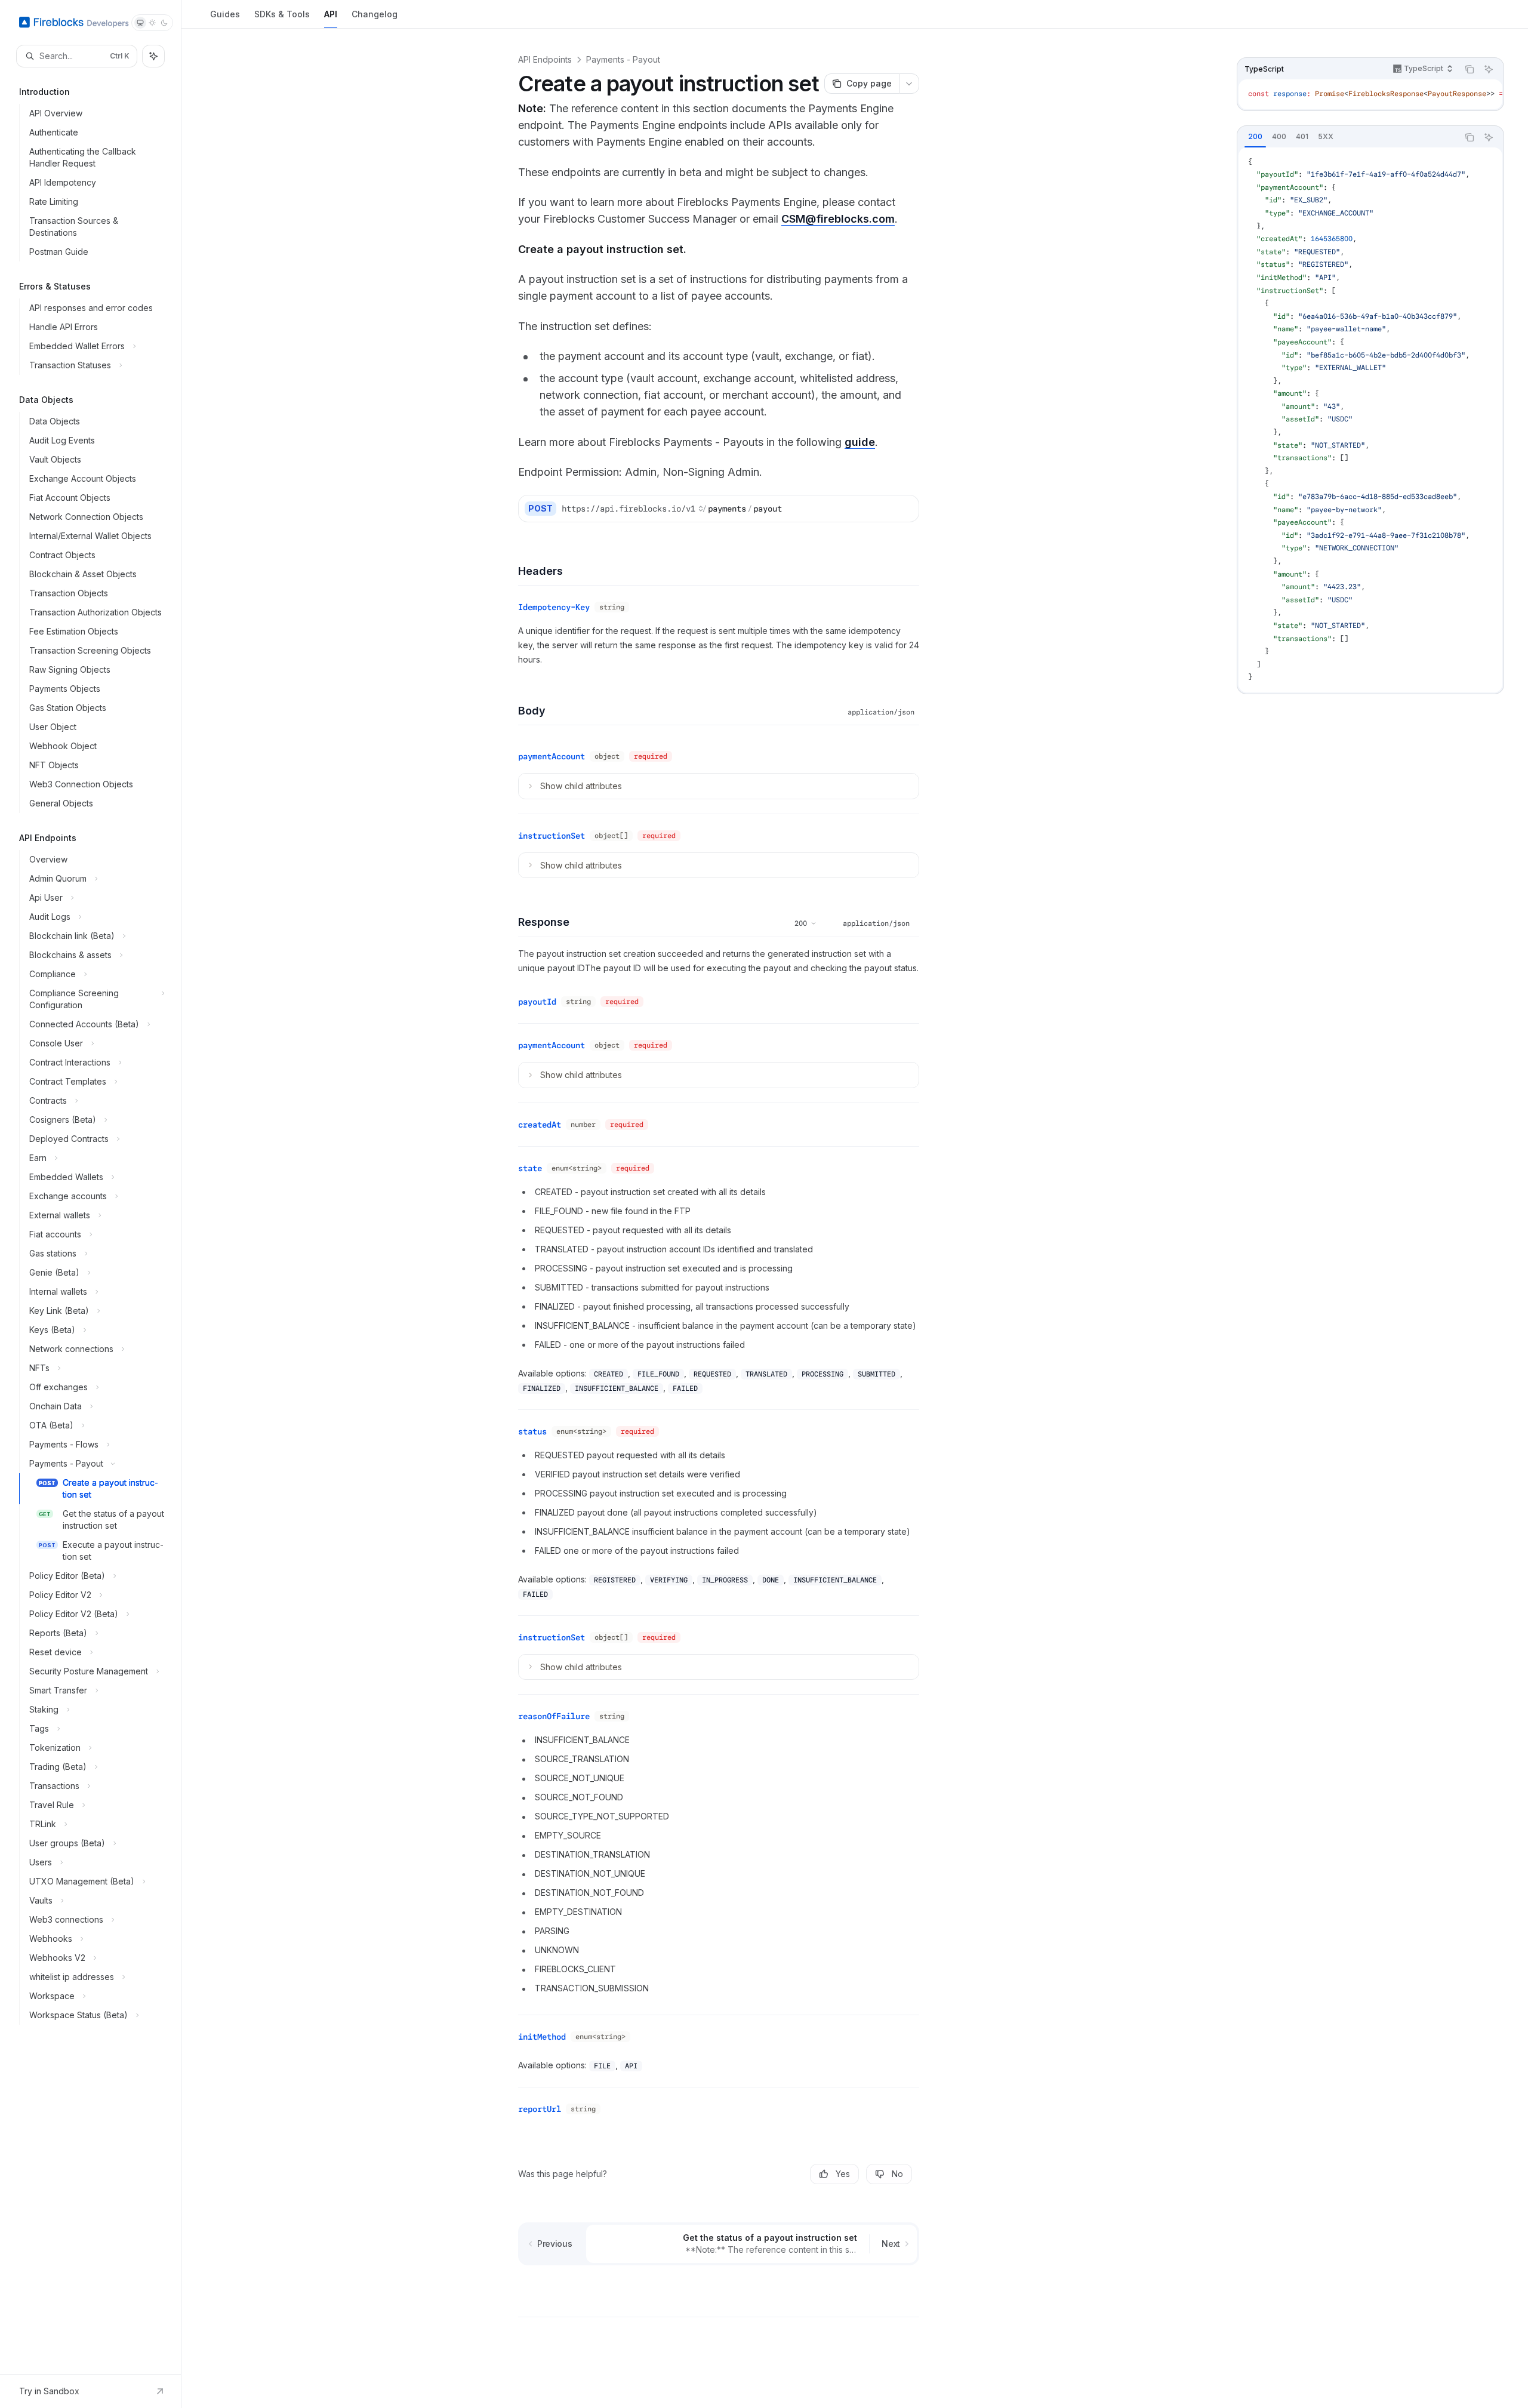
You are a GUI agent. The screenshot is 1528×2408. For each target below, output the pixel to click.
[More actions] (909, 84)
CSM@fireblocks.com (838, 219)
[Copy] (905, 509)
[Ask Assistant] (1489, 69)
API (331, 14)
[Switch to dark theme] (164, 23)
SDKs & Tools (282, 14)
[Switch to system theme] (140, 23)
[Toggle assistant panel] (153, 56)
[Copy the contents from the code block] (1470, 69)
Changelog (375, 14)
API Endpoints (545, 59)
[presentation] (1370, 94)
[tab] (1255, 137)
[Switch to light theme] (152, 23)
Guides (225, 14)
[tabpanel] (1370, 420)
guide (860, 442)
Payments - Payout (623, 59)
